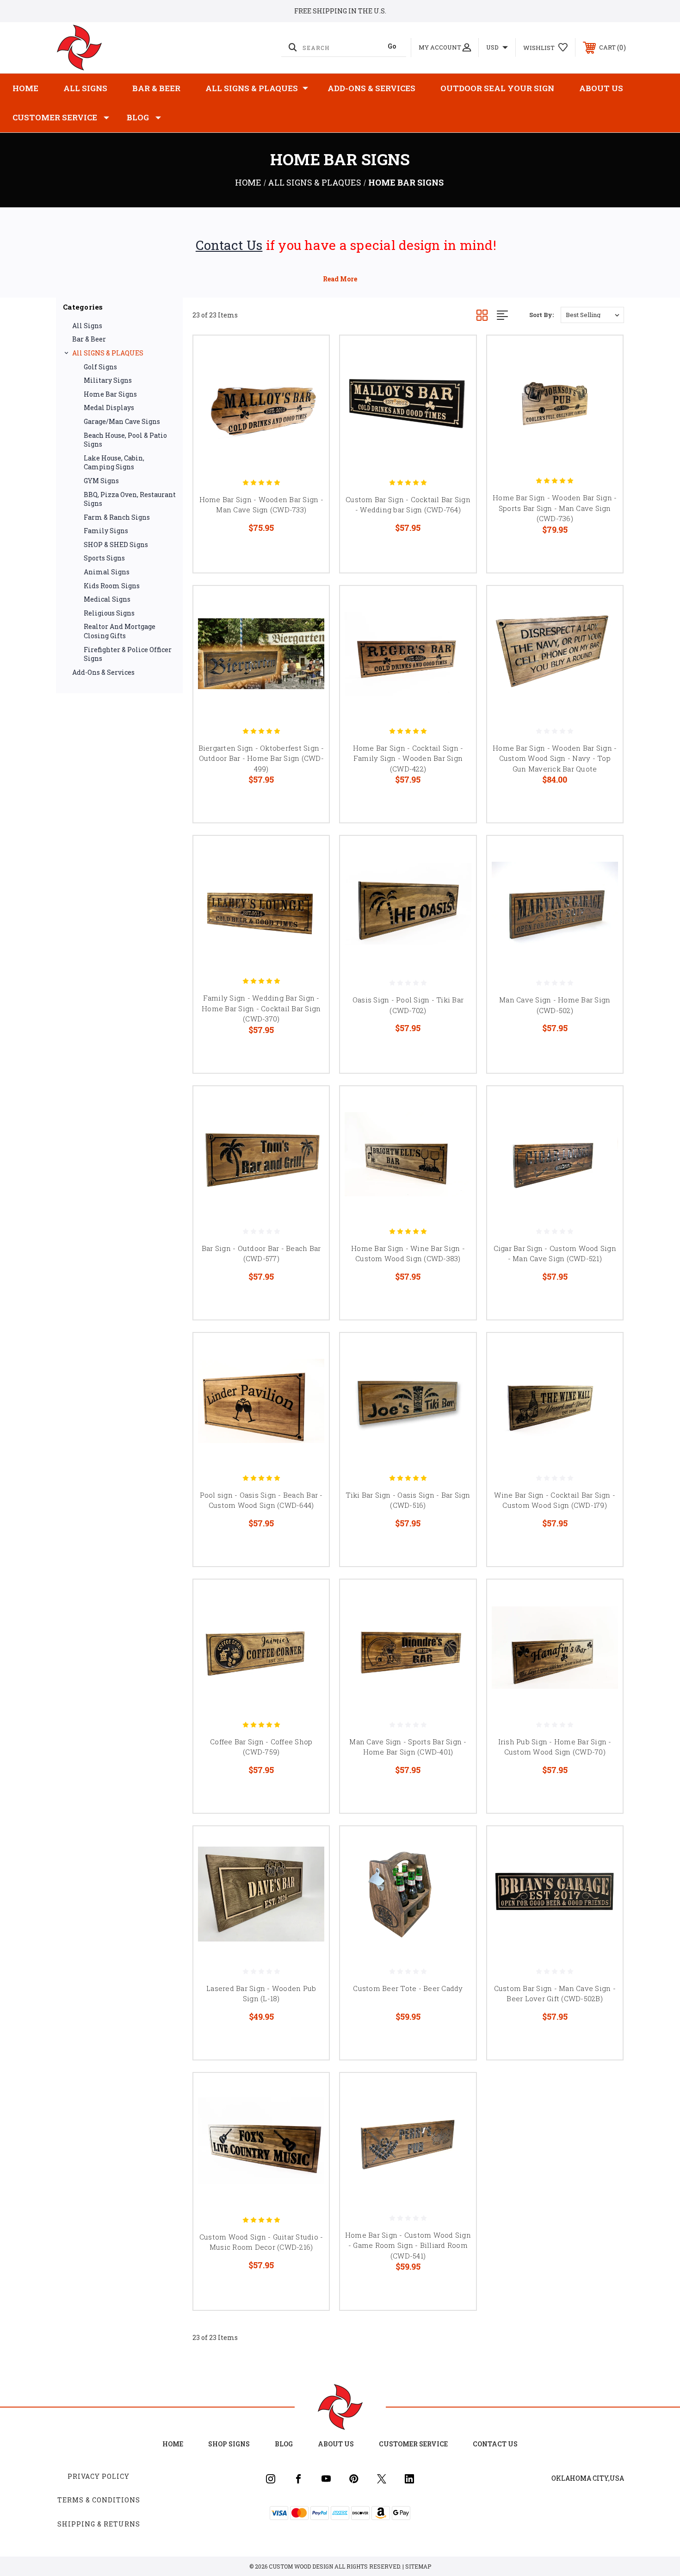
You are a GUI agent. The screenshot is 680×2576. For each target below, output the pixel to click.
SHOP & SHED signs (116, 544)
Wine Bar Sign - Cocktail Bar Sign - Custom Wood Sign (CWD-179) (555, 1500)
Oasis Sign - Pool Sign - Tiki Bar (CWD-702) (408, 1005)
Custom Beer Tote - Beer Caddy (408, 1988)
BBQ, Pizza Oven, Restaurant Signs (130, 499)
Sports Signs (104, 558)
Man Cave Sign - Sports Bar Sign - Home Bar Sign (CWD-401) (408, 1747)
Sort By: (541, 315)
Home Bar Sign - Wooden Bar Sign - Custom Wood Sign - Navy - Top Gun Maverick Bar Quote (555, 758)
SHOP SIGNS (229, 2444)
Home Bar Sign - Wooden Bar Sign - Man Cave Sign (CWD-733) (261, 505)
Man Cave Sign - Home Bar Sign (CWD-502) (555, 1005)
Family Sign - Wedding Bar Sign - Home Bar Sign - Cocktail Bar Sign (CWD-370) (261, 1008)
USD (493, 47)
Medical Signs (107, 599)
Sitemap (418, 2566)
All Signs (85, 88)
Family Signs (106, 531)
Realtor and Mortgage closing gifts (120, 631)
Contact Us (229, 245)
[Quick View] (310, 354)
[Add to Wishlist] (310, 378)
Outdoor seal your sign (497, 88)
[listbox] (592, 315)
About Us (601, 88)
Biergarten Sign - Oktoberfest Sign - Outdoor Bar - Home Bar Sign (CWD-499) (261, 758)
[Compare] (310, 401)
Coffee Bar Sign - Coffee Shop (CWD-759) (261, 1747)
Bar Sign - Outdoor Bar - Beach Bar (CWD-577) (261, 1254)
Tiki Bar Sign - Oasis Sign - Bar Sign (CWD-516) (408, 1500)
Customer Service (55, 117)
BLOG (138, 117)
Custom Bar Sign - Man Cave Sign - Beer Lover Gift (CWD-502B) (555, 1994)
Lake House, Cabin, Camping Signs (114, 463)
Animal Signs (107, 572)
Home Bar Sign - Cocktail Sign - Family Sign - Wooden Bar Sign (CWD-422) (408, 758)
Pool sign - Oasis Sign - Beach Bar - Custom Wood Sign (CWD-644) (261, 1500)
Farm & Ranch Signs (117, 517)
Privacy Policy (99, 2476)
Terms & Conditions (99, 2500)
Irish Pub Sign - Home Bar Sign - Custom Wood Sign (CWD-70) (555, 1747)
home (173, 2444)
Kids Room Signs (112, 586)
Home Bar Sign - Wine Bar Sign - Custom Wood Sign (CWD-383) (408, 1254)
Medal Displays (109, 408)
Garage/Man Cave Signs (122, 421)
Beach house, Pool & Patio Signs (125, 440)
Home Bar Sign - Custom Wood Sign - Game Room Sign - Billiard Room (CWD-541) (408, 2245)
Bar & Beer (156, 88)
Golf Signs (100, 367)
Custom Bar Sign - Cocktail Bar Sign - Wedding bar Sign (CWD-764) (408, 505)
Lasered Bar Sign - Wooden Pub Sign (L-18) (261, 1994)
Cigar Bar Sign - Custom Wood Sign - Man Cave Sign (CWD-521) (555, 1254)
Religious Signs (109, 613)
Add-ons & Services (371, 88)
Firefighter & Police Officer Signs (128, 654)
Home (25, 88)
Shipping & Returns (99, 2524)
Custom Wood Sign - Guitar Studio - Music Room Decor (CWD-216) (261, 2242)
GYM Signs (101, 481)
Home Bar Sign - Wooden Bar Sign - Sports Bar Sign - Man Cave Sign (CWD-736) (555, 508)
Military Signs (108, 380)
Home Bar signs (110, 394)
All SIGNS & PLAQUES (252, 88)
